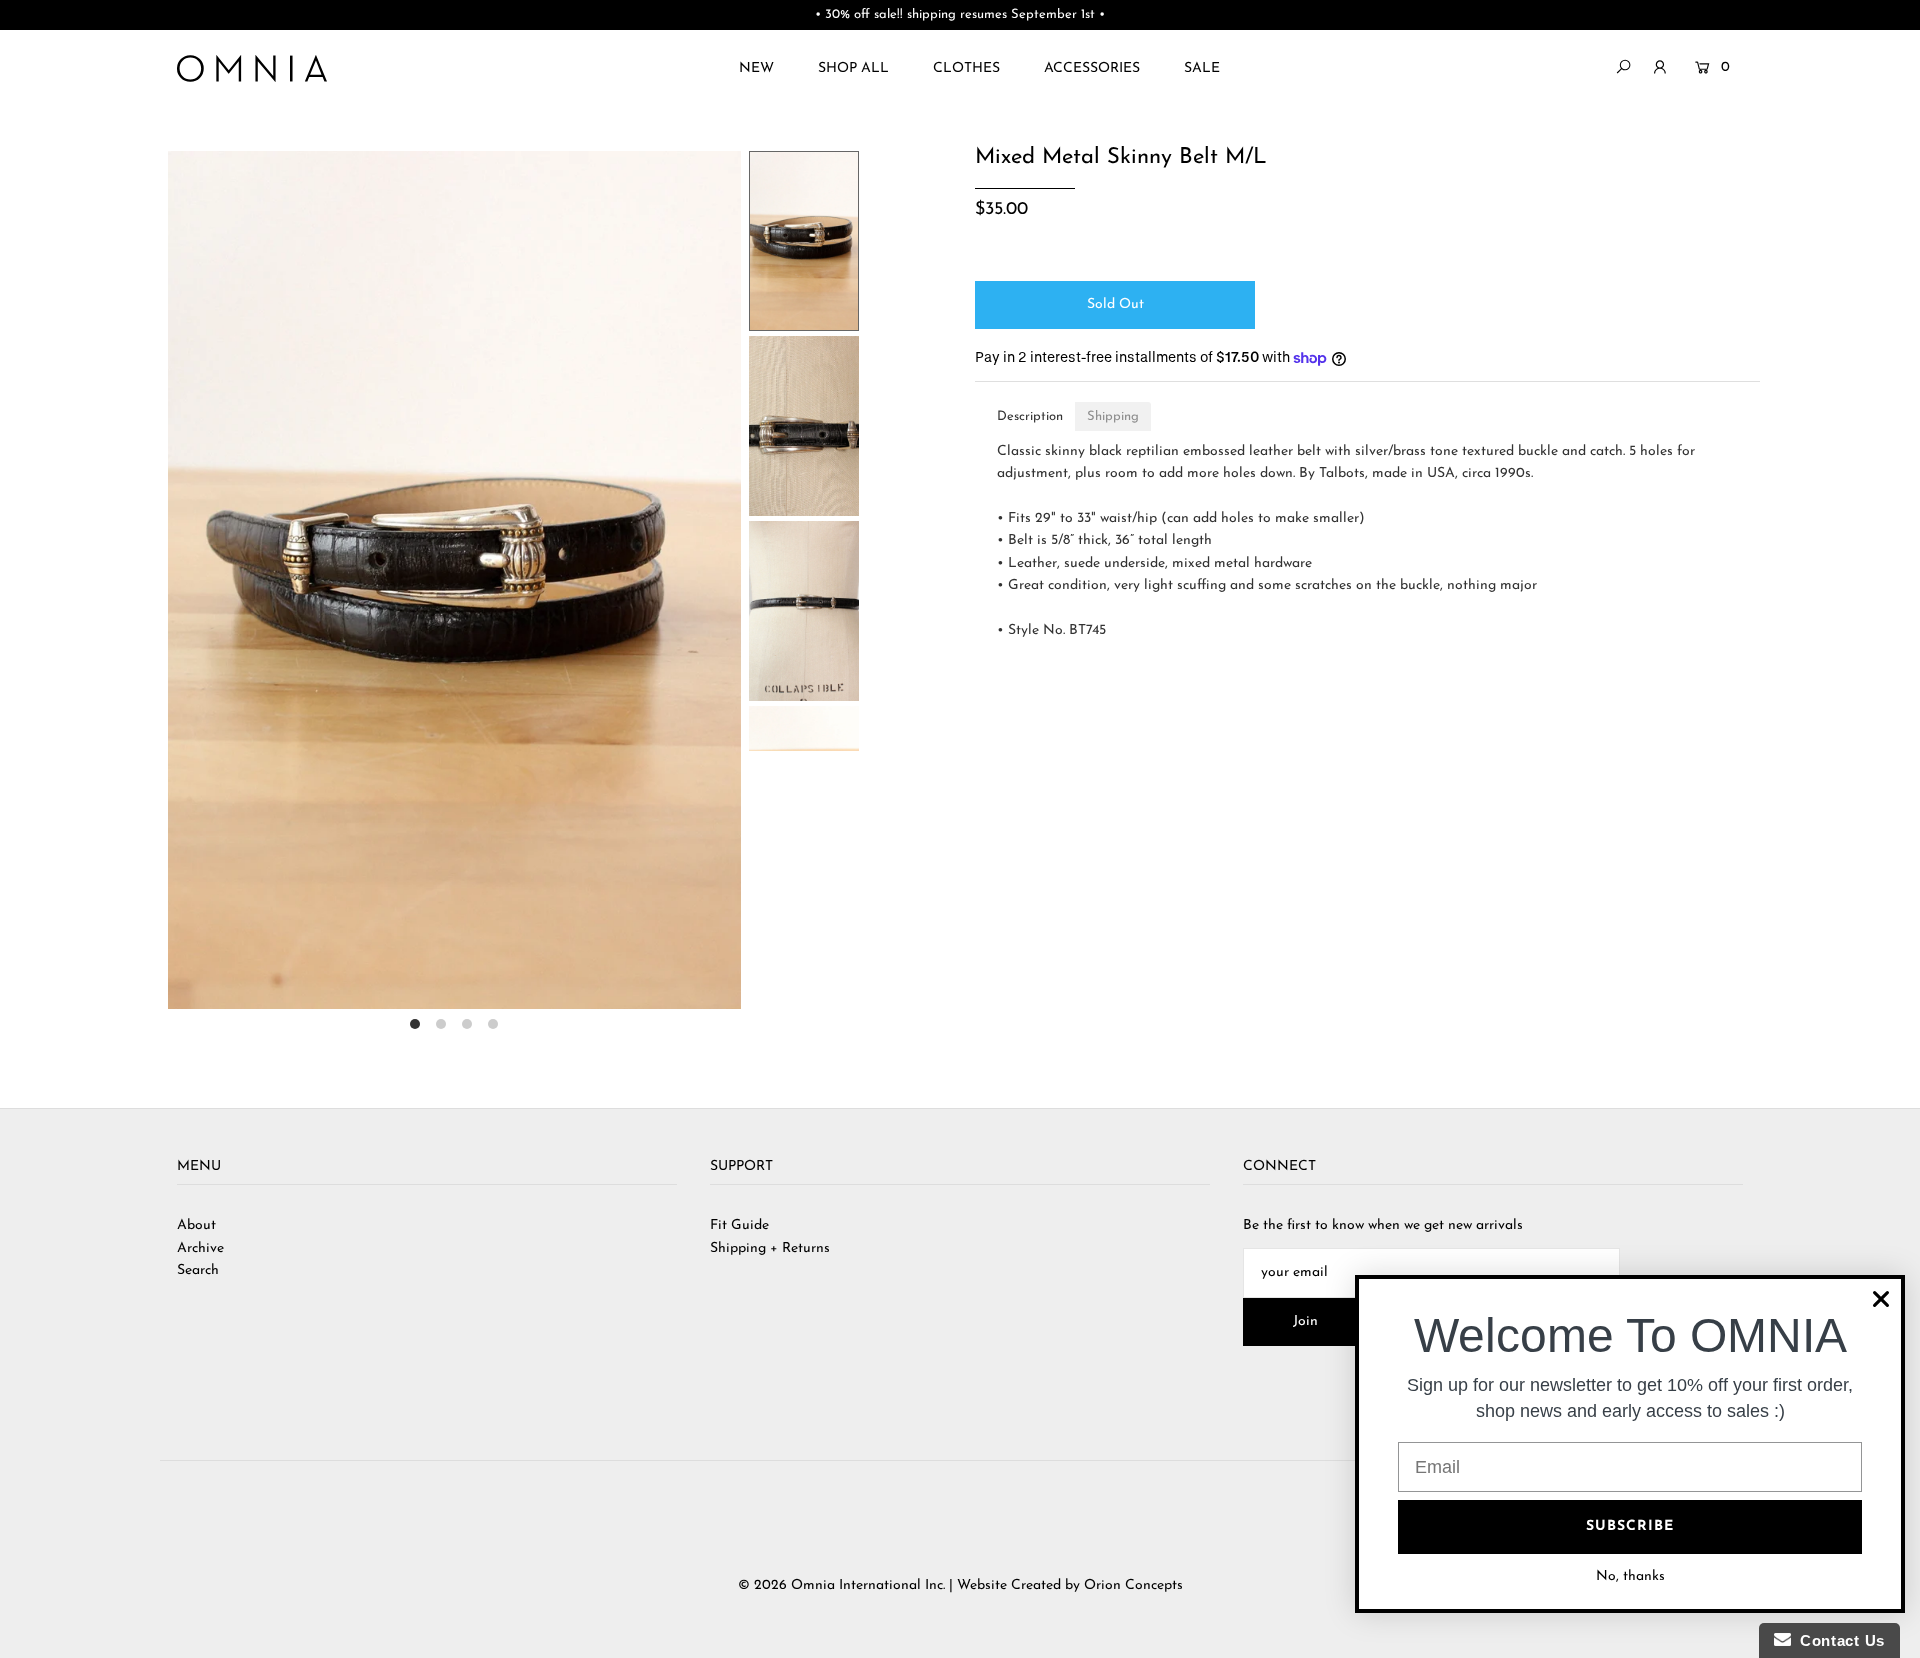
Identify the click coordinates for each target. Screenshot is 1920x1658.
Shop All (853, 68)
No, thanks (1630, 1576)
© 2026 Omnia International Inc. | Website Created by (911, 1585)
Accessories (1092, 68)
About (196, 1225)
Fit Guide (739, 1225)
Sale (1202, 68)
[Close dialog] (1881, 1299)
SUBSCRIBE (1630, 1526)
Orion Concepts (1133, 1585)
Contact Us (1838, 1640)
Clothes (966, 68)
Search (198, 1270)
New (756, 68)
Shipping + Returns (770, 1248)
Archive (200, 1248)
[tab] (1030, 416)
